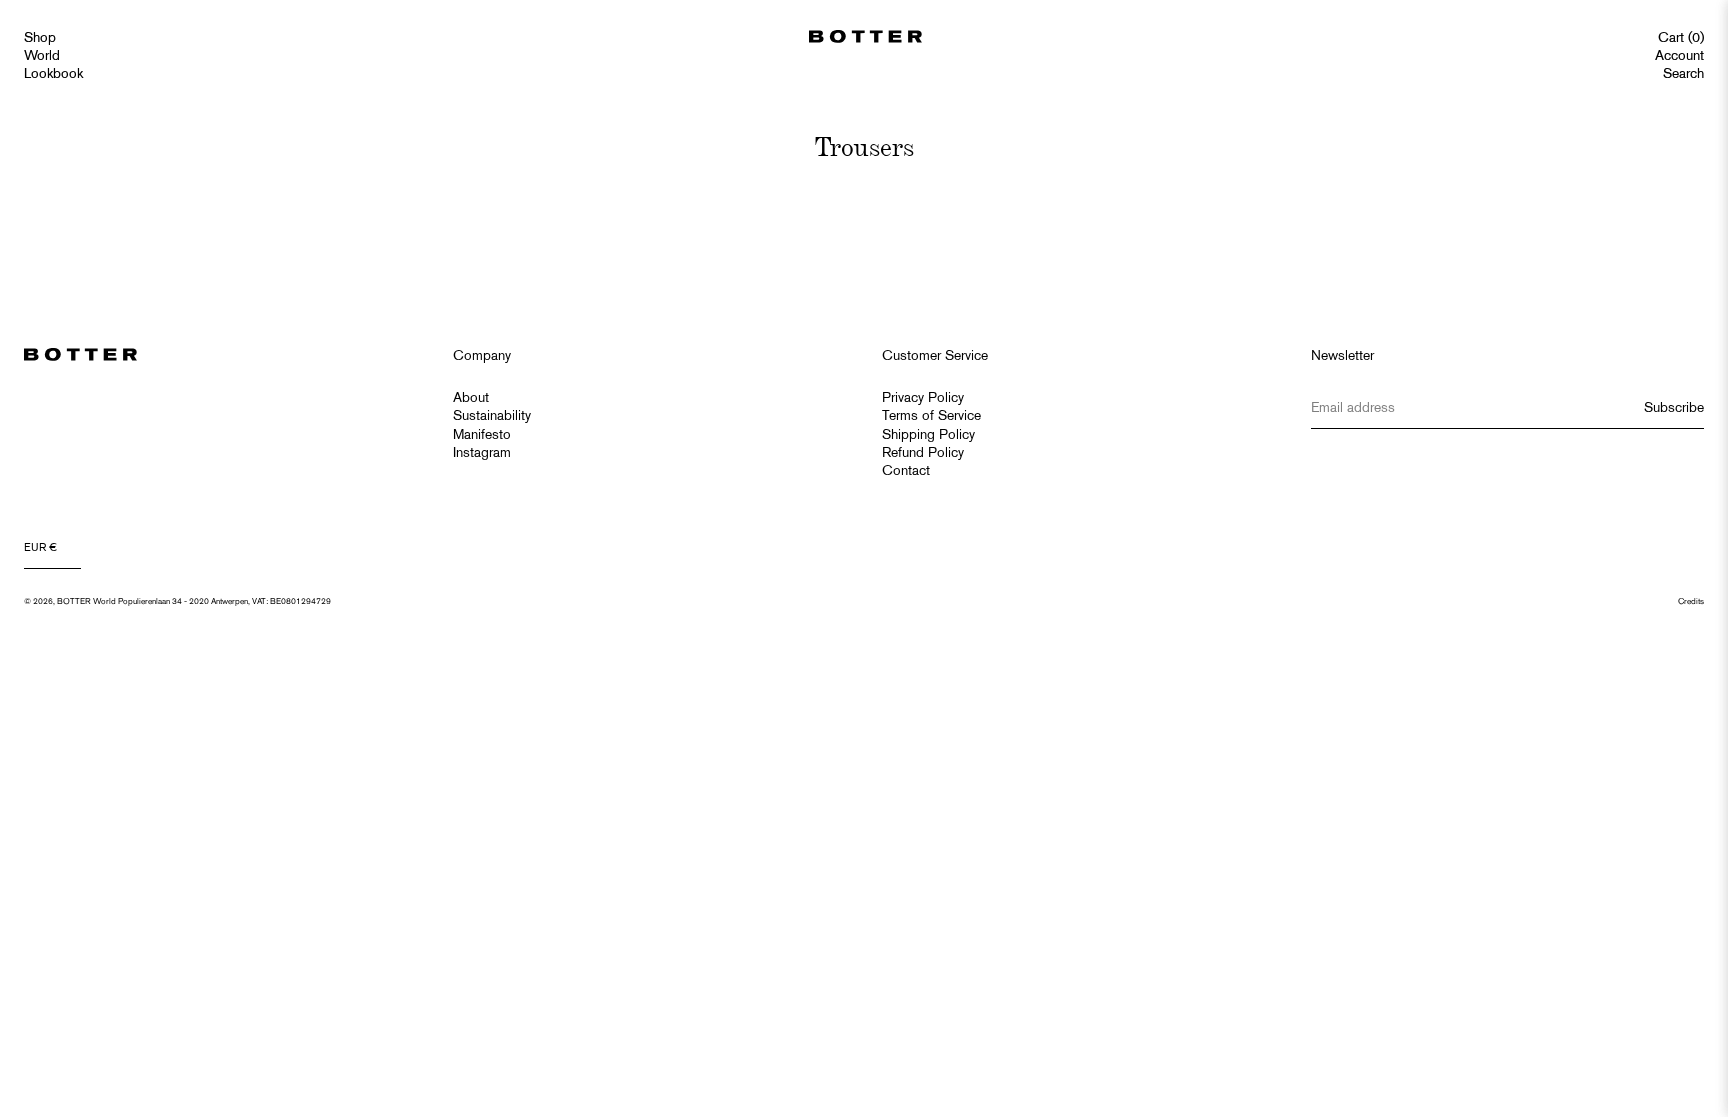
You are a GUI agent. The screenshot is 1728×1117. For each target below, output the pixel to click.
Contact (906, 471)
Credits (1691, 602)
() (1681, 38)
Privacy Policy (923, 398)
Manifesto (482, 435)
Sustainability (492, 416)
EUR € (40, 548)
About (471, 398)
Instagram (482, 453)
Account (1679, 56)
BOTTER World (86, 602)
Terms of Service (931, 416)
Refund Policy (923, 453)
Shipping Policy (928, 435)
